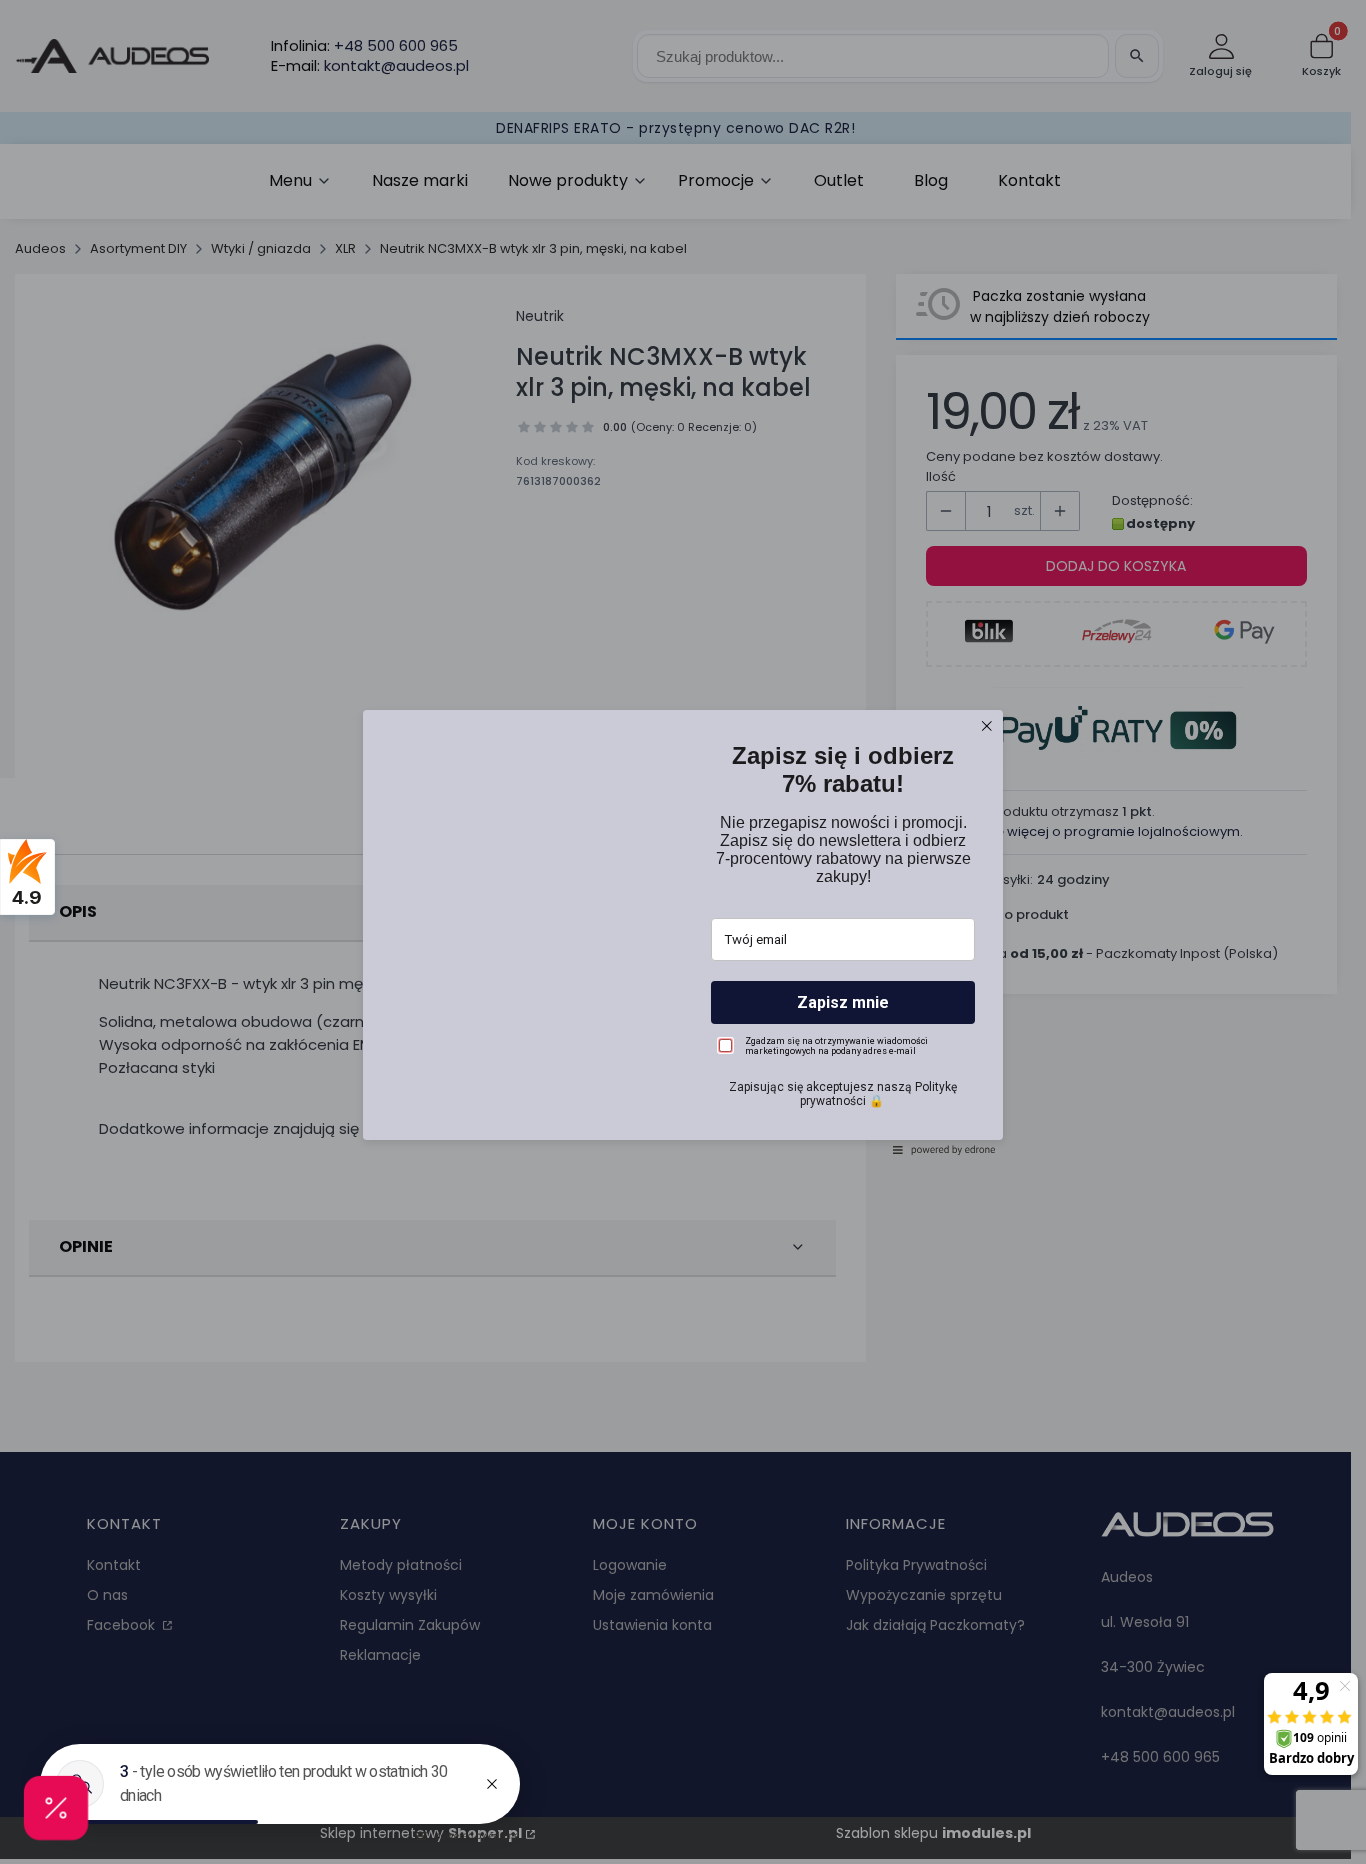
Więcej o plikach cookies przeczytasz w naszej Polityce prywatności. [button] (634, 930)
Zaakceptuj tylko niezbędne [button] (683, 983)
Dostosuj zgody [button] (683, 1018)
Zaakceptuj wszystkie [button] (683, 1061)
